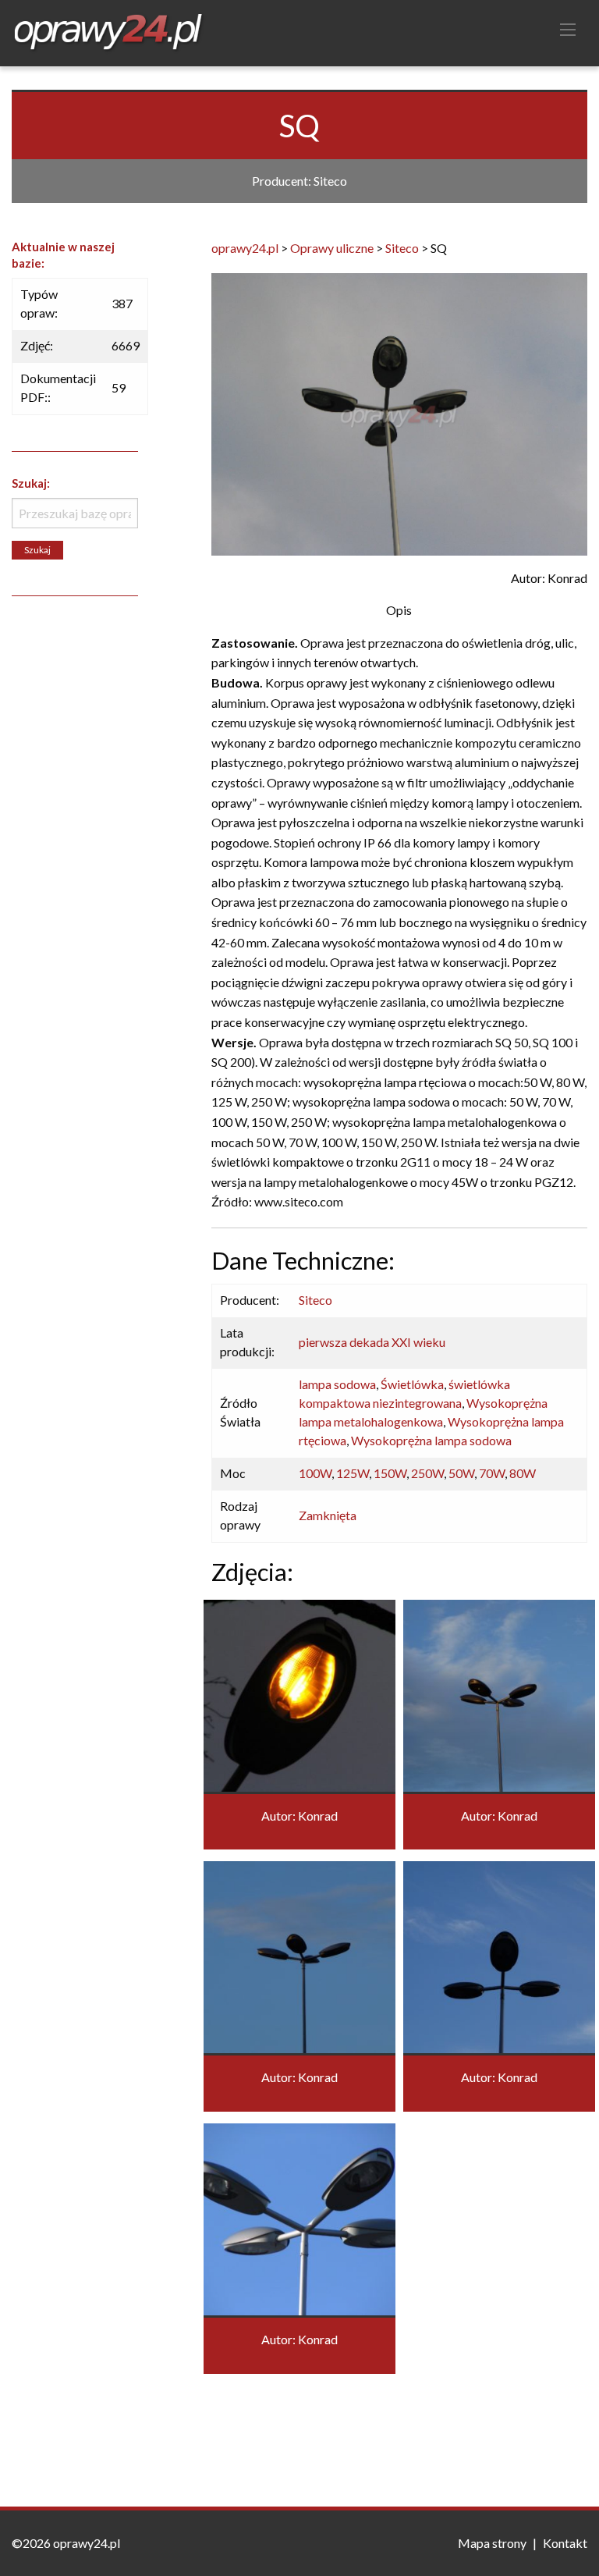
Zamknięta (328, 1515)
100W (315, 1473)
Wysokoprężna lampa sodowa (431, 1440)
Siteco (315, 1300)
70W (492, 1473)
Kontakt (565, 2543)
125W (353, 1473)
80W (523, 1473)
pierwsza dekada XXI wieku (372, 1342)
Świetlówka (412, 1384)
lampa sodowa (337, 1384)
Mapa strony (492, 2543)
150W (390, 1473)
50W (461, 1473)
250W (427, 1473)
